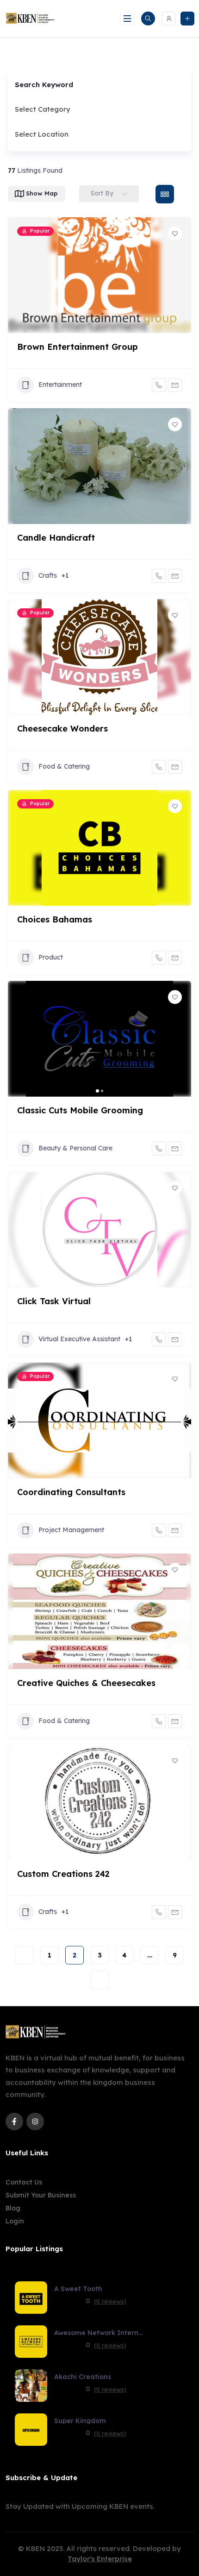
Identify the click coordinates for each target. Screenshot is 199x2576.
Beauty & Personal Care (75, 1148)
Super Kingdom (80, 2421)
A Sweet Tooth (78, 2289)
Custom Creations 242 (63, 1874)
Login (15, 2221)
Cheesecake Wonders (62, 729)
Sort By (102, 193)
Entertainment (60, 385)
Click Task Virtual (54, 1301)
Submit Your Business (41, 2195)
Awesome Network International (100, 2333)
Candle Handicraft (56, 538)
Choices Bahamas (55, 919)
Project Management (71, 1530)
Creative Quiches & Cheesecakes (86, 1683)
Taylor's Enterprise (100, 2559)
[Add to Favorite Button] (175, 234)
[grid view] (165, 194)
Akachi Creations (83, 2377)
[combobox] (96, 109)
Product (51, 957)
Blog (13, 2208)
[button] (19, 1039)
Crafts (48, 575)
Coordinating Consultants (71, 1492)
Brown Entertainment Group (78, 347)
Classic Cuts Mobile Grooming (80, 1110)
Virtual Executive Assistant (79, 1339)
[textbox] (43, 109)
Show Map (42, 193)
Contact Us (24, 2182)
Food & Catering (64, 766)
